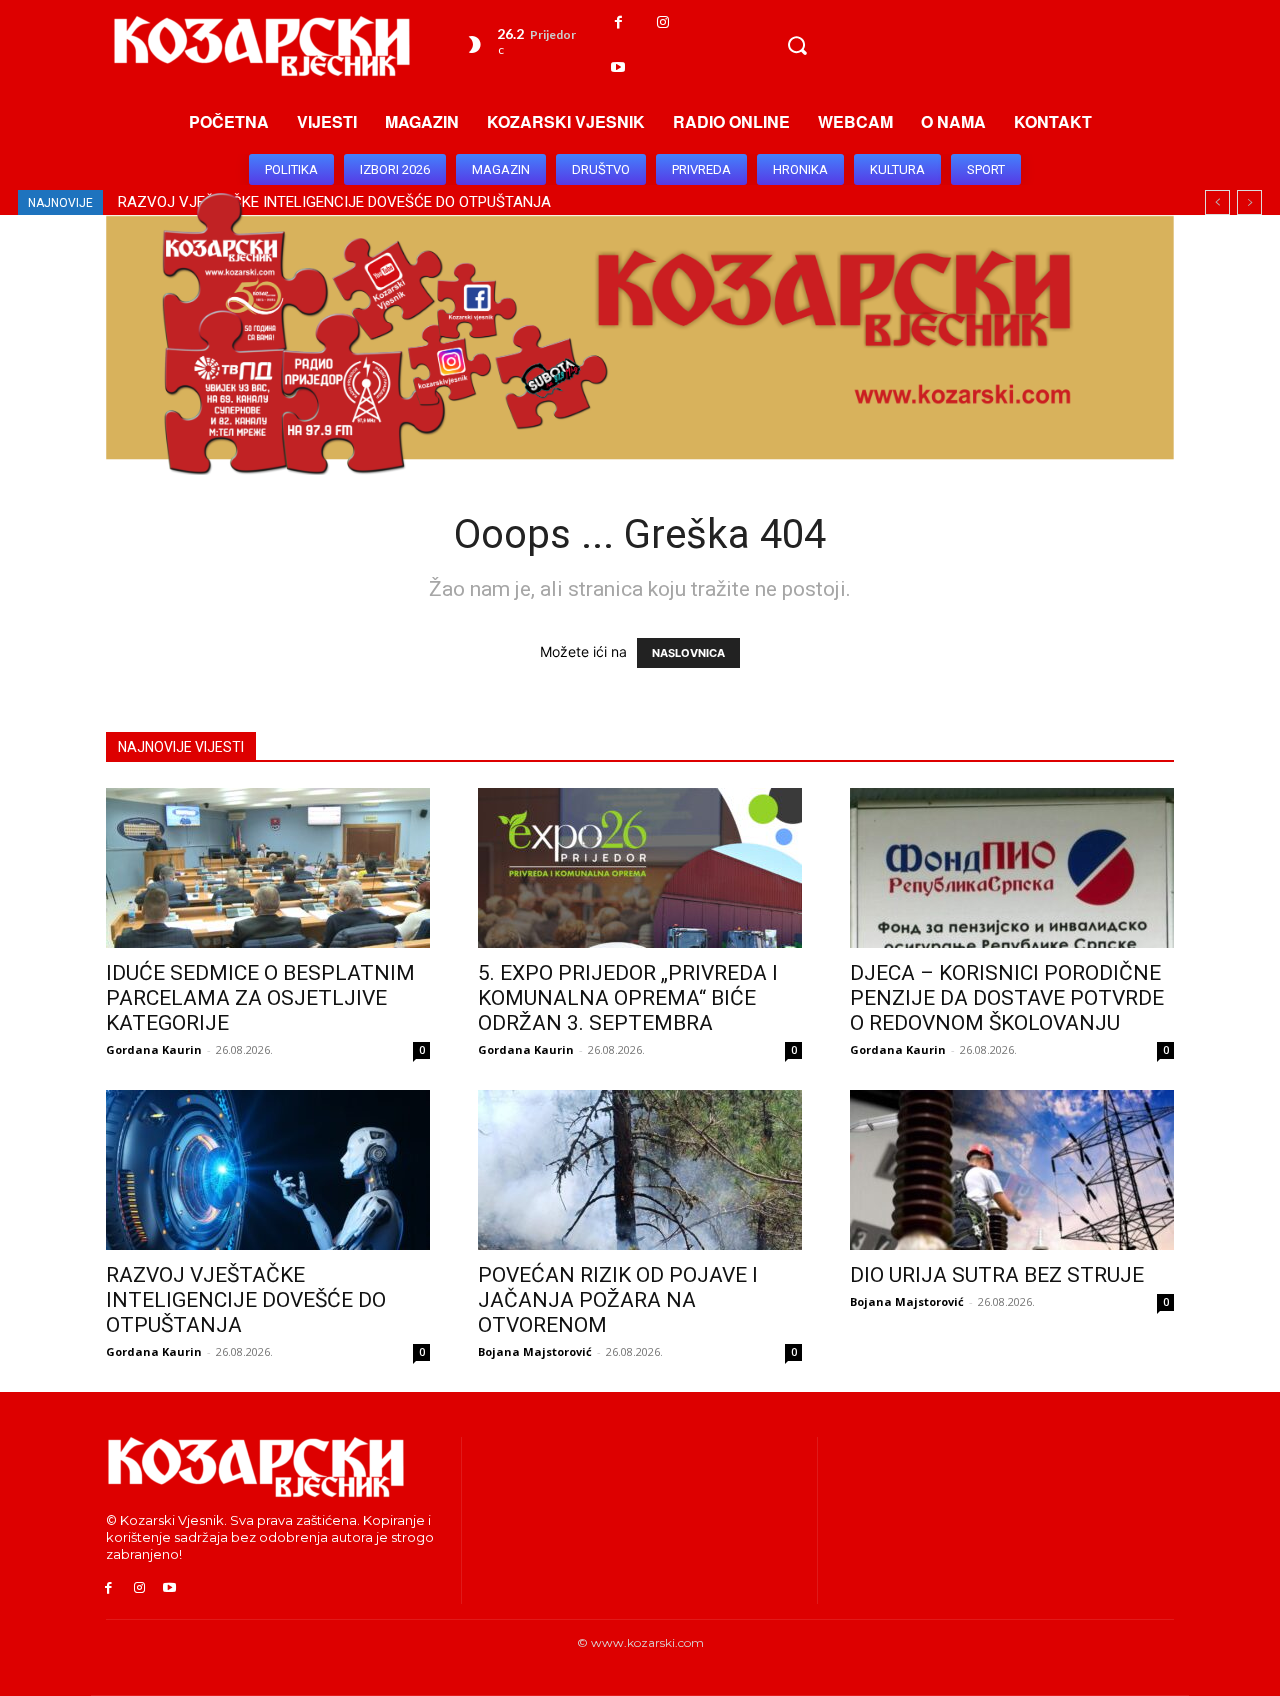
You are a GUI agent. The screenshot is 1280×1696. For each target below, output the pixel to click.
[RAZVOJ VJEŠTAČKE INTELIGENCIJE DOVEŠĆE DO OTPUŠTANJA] (268, 1170)
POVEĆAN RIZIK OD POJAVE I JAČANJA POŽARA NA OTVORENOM (618, 1300)
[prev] (1217, 202)
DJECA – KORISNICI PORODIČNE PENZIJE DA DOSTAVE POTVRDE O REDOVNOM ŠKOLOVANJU (1007, 998)
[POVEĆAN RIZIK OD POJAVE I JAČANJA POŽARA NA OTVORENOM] (640, 1170)
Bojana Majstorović (535, 1351)
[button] (797, 45)
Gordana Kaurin (154, 1049)
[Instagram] (663, 22)
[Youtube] (618, 67)
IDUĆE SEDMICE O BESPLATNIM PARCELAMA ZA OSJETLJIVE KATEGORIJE (260, 998)
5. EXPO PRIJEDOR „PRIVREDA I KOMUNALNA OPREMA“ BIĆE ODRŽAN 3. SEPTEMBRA (628, 998)
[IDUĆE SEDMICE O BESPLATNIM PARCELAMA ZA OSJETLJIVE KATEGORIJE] (268, 868)
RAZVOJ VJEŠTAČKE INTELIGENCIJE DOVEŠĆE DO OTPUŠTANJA (246, 1300)
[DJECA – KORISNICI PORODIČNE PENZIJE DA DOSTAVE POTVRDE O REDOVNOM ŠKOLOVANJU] (1012, 868)
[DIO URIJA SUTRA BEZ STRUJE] (1012, 1170)
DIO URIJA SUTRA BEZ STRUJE (997, 1275)
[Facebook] (618, 22)
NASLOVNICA (688, 653)
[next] (1249, 202)
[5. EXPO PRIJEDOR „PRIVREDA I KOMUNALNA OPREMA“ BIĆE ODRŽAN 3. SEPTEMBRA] (640, 868)
